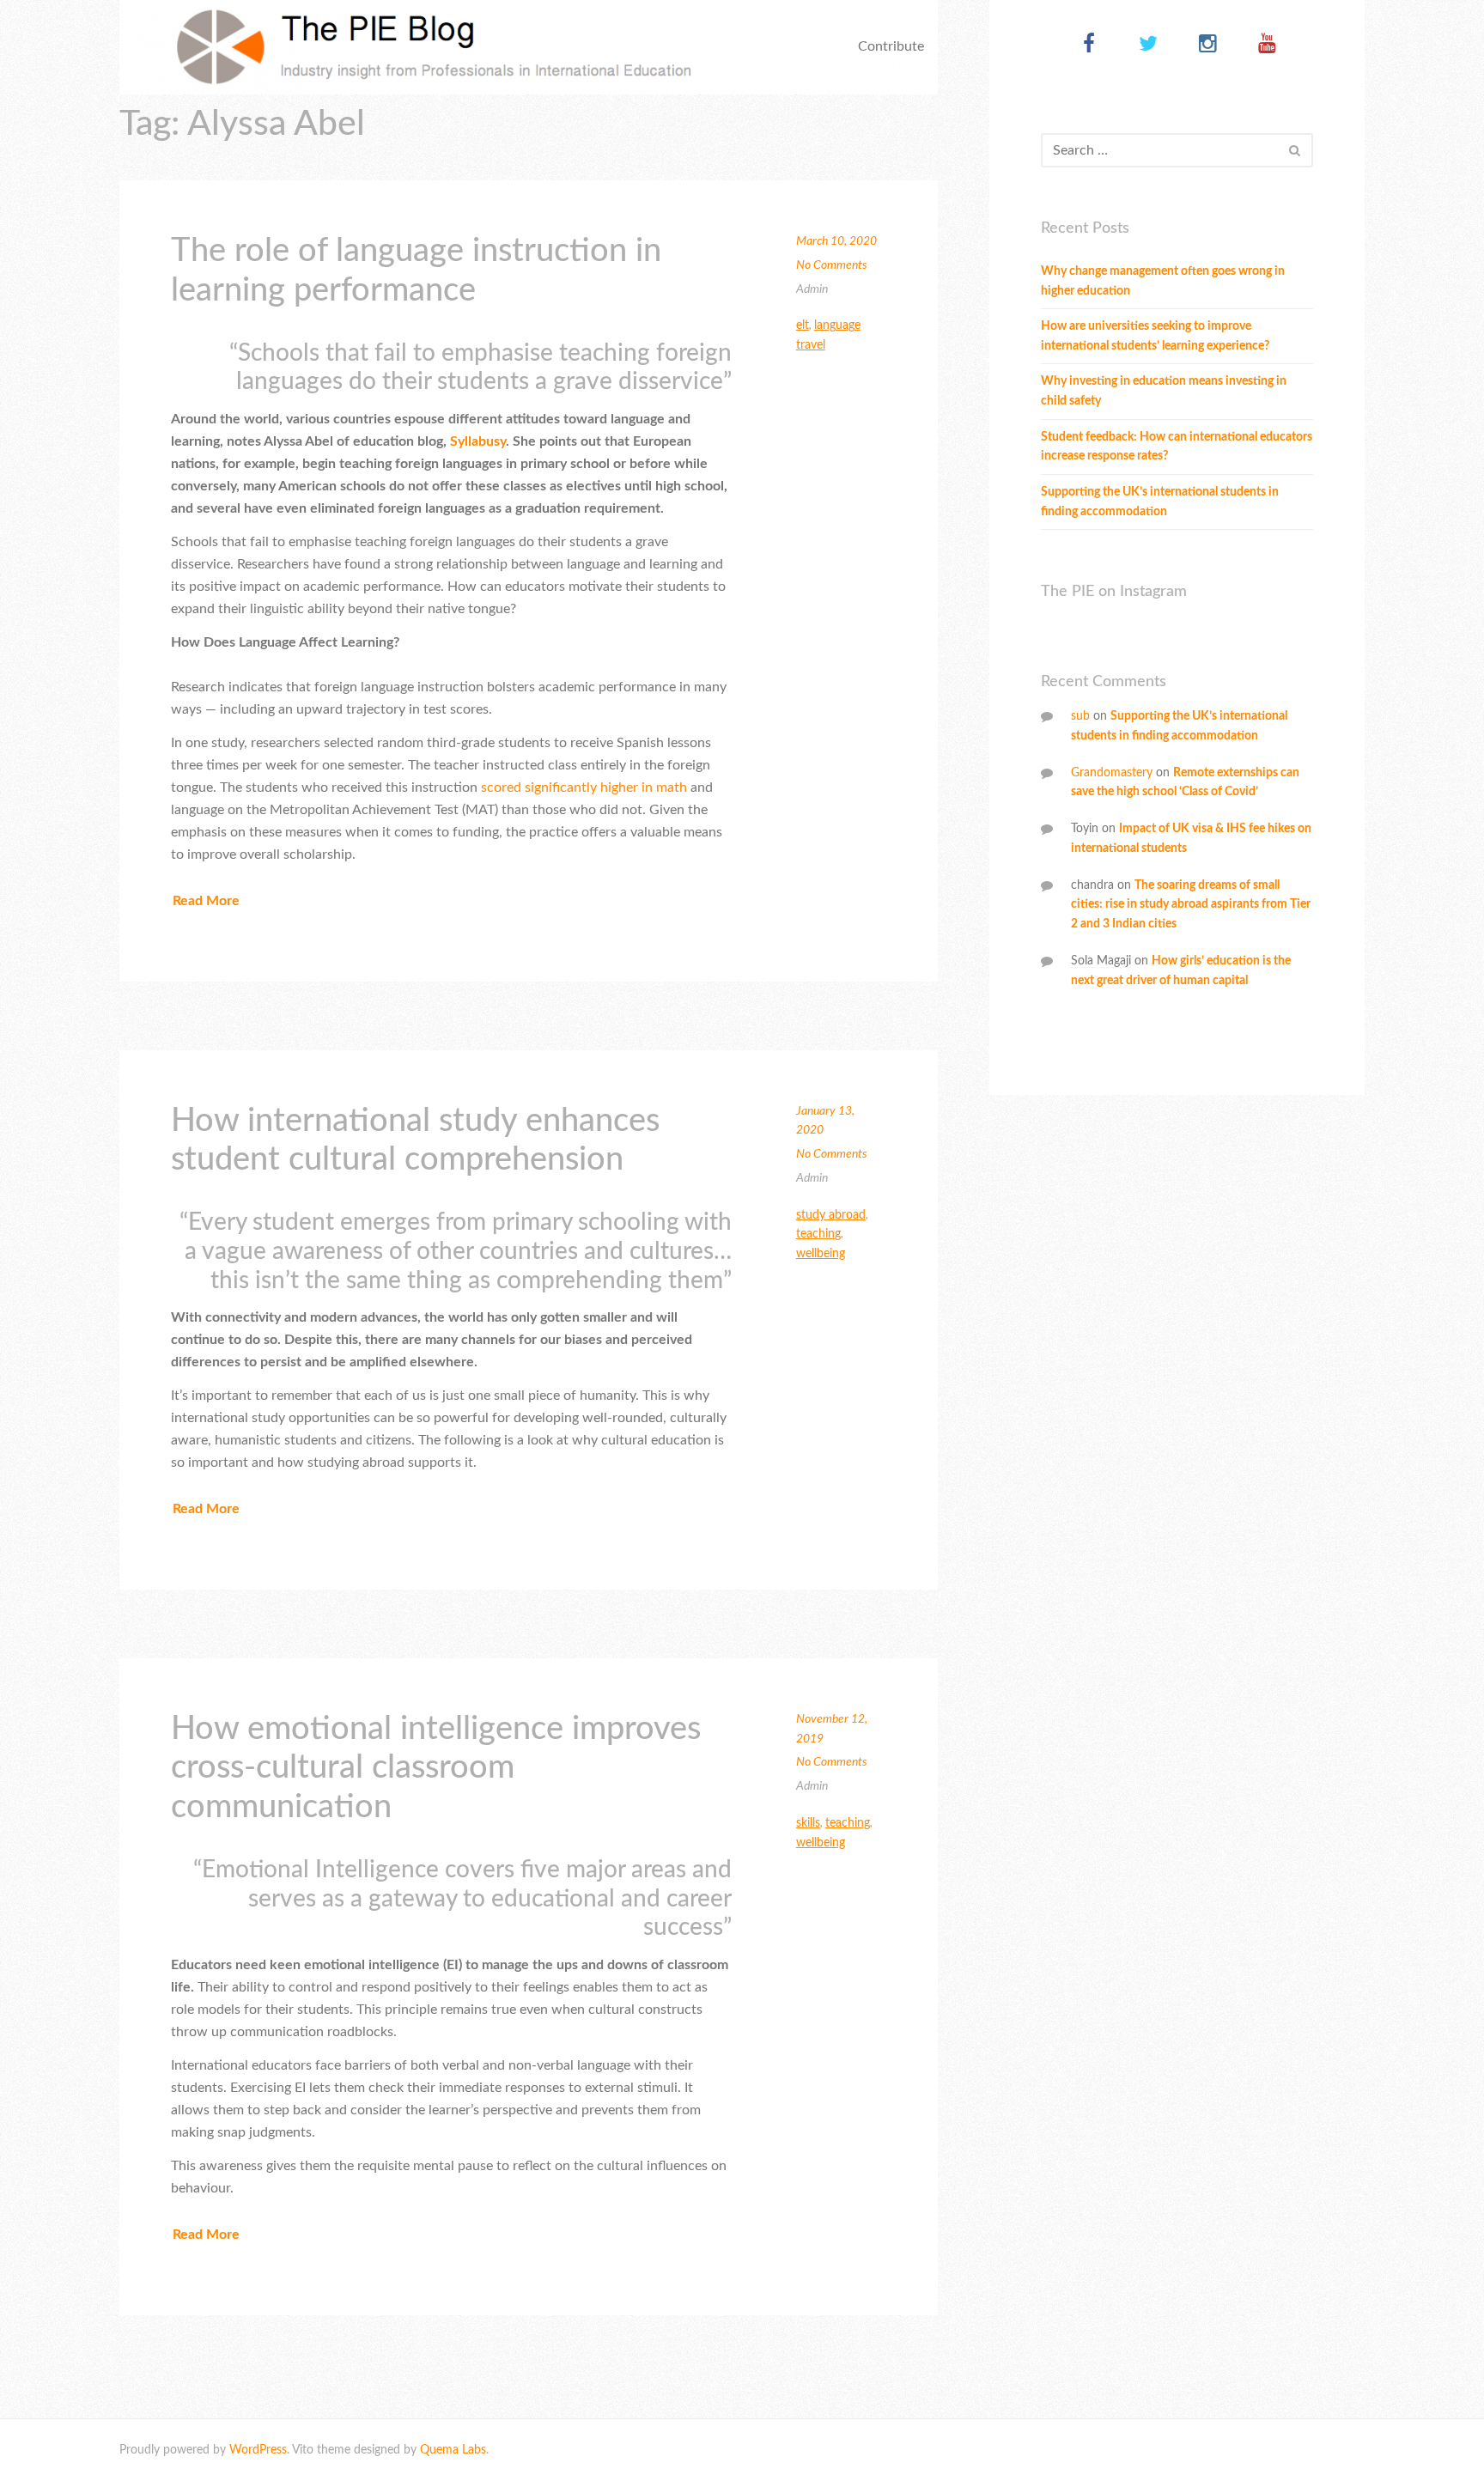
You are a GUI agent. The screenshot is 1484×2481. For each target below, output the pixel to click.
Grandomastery (1112, 773)
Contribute (891, 46)
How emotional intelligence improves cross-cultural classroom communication (436, 1768)
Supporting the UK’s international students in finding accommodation (1160, 502)
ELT (803, 325)
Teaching (818, 1234)
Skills (808, 1823)
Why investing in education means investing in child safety (1164, 391)
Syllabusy (478, 441)
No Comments (832, 265)
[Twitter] (1149, 45)
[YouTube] (1267, 45)
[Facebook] (1089, 45)
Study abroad (831, 1215)
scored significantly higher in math (584, 787)
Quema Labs (453, 2450)
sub (1080, 716)
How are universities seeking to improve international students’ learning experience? (1155, 336)
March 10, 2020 (836, 241)
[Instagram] (1208, 45)
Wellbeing (821, 1254)
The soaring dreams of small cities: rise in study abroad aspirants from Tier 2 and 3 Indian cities (1191, 905)
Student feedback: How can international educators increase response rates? (1177, 447)
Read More (206, 901)
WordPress (258, 2450)
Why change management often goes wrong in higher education (1163, 281)
